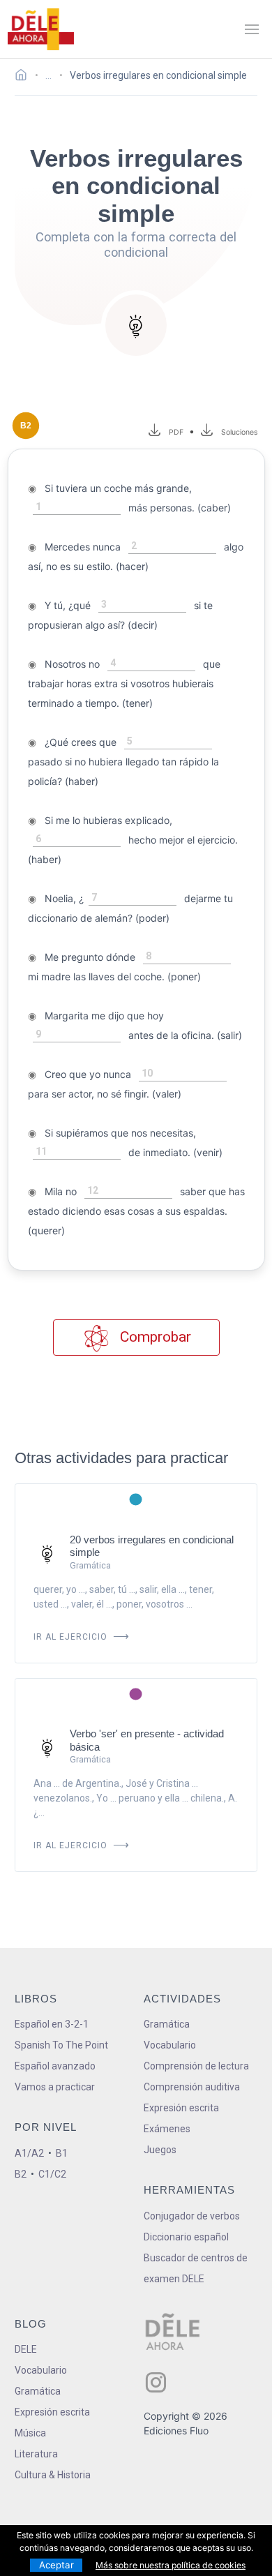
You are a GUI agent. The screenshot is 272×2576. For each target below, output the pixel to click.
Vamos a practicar (55, 2087)
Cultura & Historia (53, 2475)
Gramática (167, 2024)
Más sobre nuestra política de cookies (171, 2565)
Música (30, 2433)
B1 (62, 2153)
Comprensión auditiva (192, 2087)
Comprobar (154, 1337)
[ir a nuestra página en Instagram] (156, 2382)
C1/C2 (52, 2174)
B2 (21, 2174)
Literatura (36, 2454)
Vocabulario (170, 2045)
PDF (174, 432)
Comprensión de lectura (196, 2066)
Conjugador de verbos (192, 2216)
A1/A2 (29, 2153)
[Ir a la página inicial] (25, 77)
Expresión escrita (181, 2108)
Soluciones (240, 432)
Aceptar (56, 2565)
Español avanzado (55, 2066)
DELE (26, 2349)
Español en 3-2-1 (52, 2024)
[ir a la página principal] (40, 29)
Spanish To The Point (61, 2045)
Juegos (160, 2150)
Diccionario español (186, 2237)
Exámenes (167, 2129)
